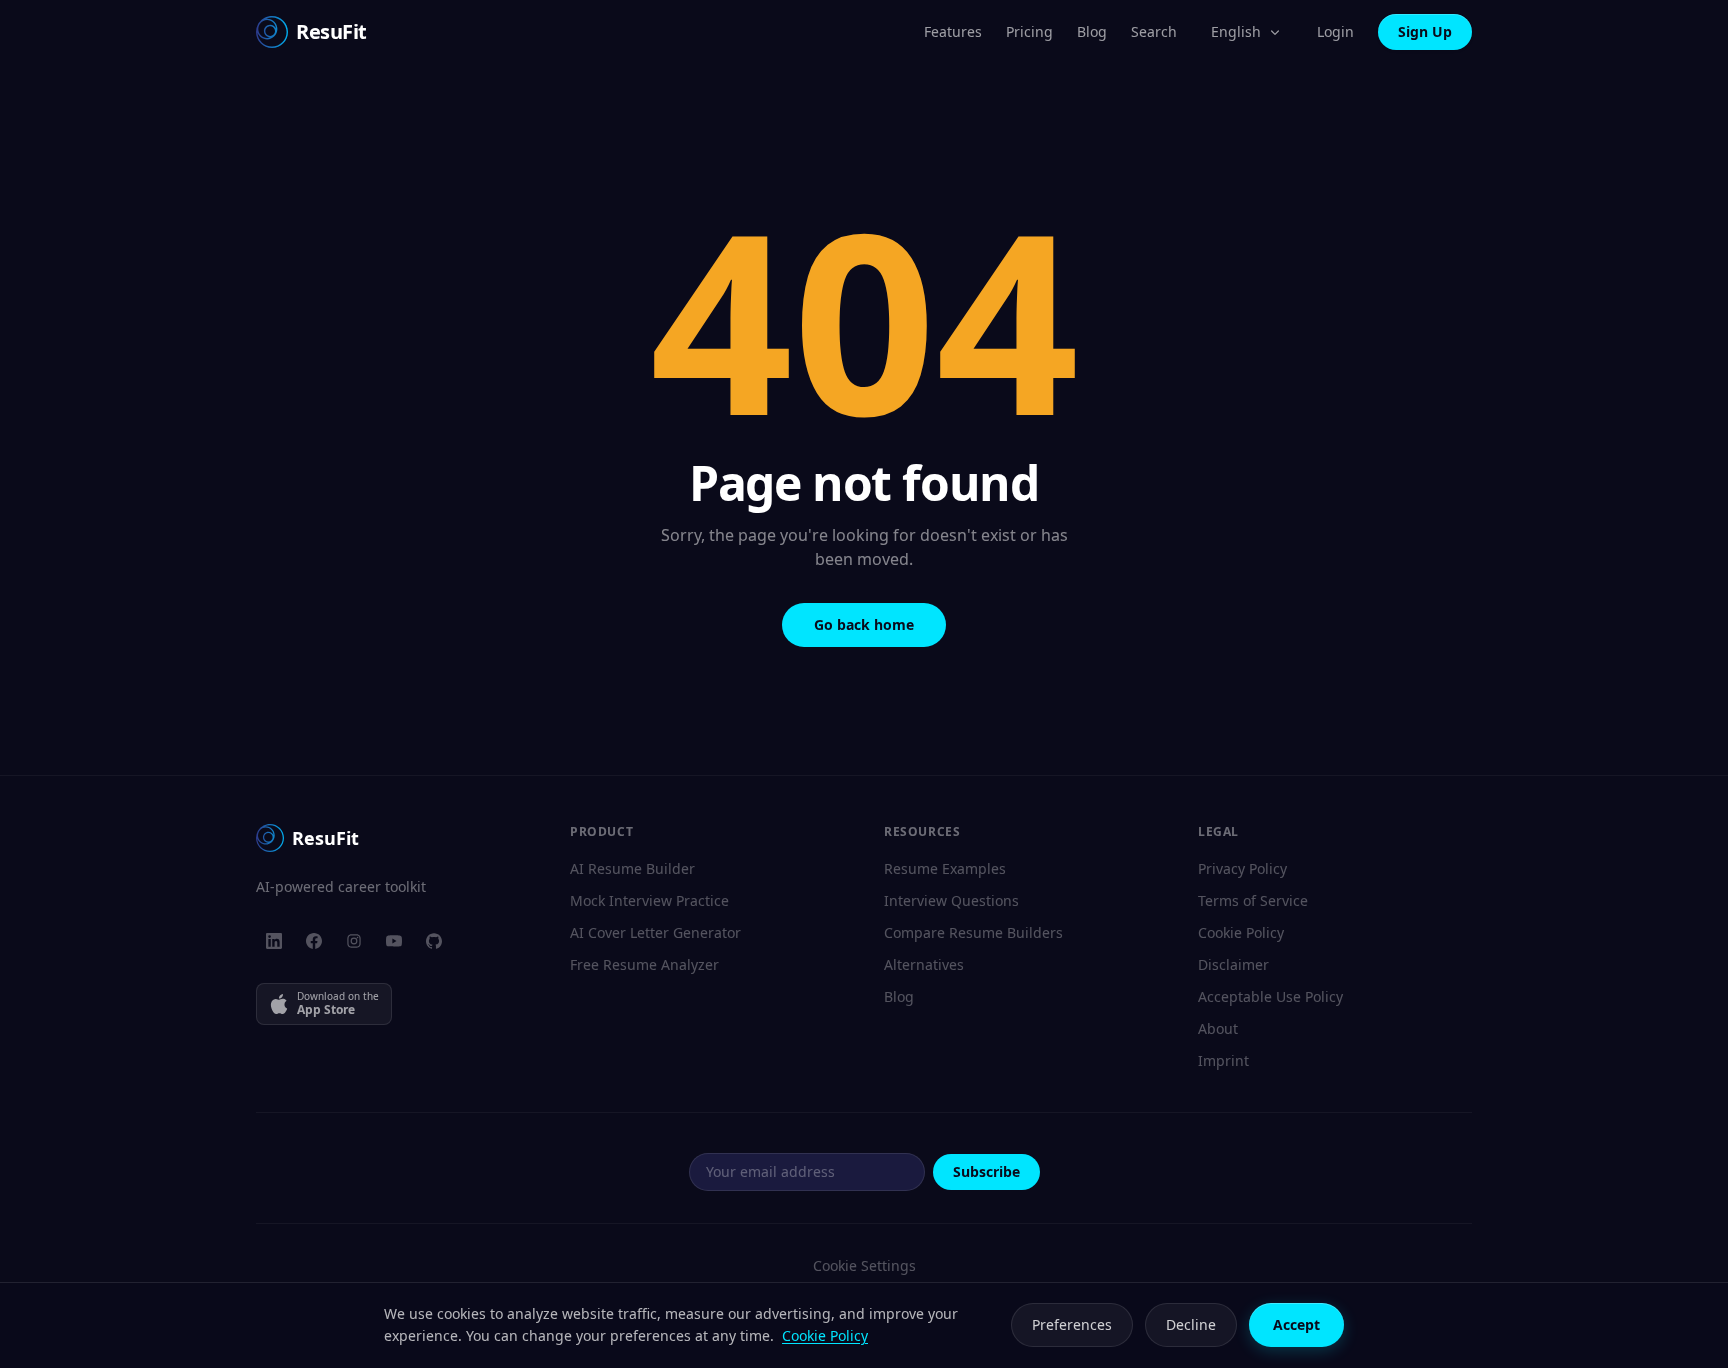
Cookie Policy (1241, 932)
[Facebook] (314, 941)
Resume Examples (945, 868)
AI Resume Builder (632, 868)
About (1218, 1028)
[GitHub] (434, 941)
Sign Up (1425, 31)
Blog (1092, 31)
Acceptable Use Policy (1270, 996)
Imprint (1223, 1060)
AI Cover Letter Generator (655, 932)
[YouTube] (394, 941)
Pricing (1029, 31)
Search (1154, 31)
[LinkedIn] (274, 941)
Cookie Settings (864, 1265)
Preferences (1072, 1324)
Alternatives (924, 964)
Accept (1296, 1324)
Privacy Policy (1242, 868)
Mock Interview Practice (649, 900)
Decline (1191, 1324)
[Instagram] (354, 941)
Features (953, 31)
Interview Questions (951, 900)
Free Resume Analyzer (644, 964)
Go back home (864, 624)
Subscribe (986, 1171)
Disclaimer (1233, 964)
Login (1335, 31)
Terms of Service (1253, 900)
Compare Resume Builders (973, 932)
